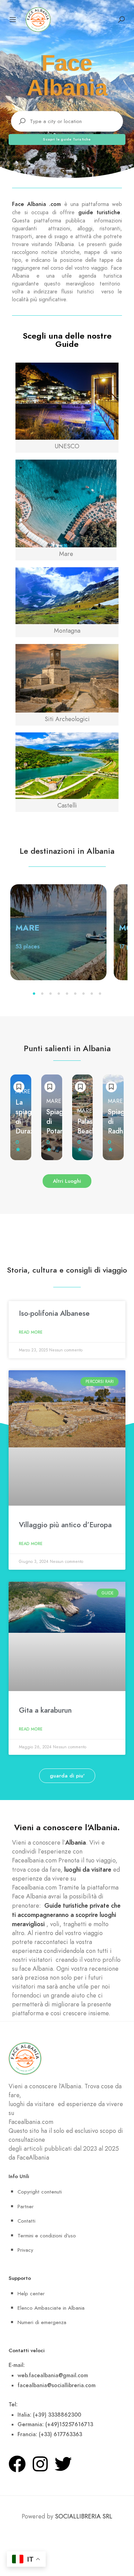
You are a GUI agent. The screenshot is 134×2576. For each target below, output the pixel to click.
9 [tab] (100, 994)
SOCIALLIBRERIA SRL (84, 2516)
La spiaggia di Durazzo (29, 1117)
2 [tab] (42, 994)
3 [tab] (51, 994)
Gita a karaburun (45, 1710)
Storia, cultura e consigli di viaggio (67, 1270)
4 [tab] (59, 994)
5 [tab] (67, 994)
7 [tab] (83, 994)
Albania (76, 1842)
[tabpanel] (59, 932)
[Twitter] (63, 2464)
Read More (31, 1332)
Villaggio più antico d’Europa (65, 1525)
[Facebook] (17, 2464)
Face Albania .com (36, 204)
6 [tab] (75, 994)
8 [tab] (92, 994)
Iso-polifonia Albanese (54, 1313)
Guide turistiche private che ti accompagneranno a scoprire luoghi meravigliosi (66, 1915)
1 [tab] (34, 994)
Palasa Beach (87, 1126)
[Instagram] (40, 2464)
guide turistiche (99, 212)
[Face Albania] (38, 19)
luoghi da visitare (88, 1869)
